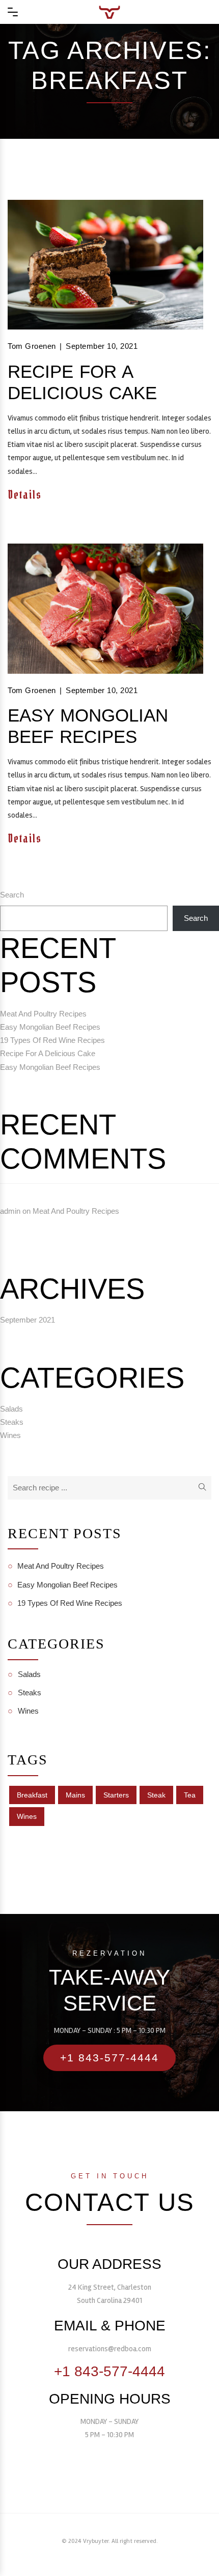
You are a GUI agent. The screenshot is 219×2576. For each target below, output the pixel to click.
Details (26, 495)
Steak (156, 1795)
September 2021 (28, 1320)
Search (12, 895)
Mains (75, 1795)
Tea (190, 1795)
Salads (11, 1409)
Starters (116, 1795)
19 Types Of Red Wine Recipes (52, 1040)
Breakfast (32, 1795)
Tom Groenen (32, 346)
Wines (10, 1435)
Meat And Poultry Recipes (43, 1014)
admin (10, 1211)
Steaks (12, 1422)
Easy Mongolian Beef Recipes (88, 726)
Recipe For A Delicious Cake (82, 382)
